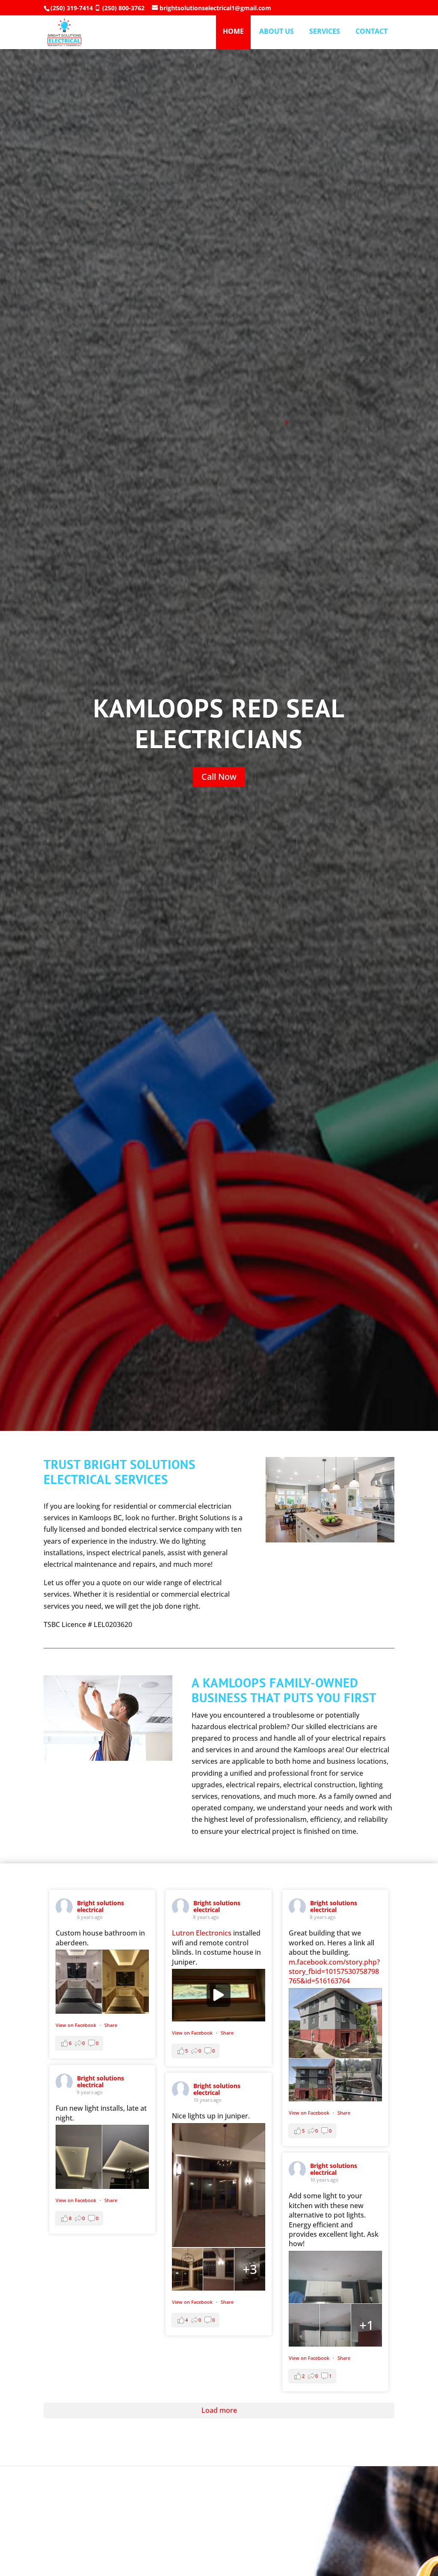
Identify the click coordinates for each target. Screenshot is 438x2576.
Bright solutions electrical (101, 1906)
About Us (277, 32)
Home (233, 31)
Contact (371, 32)
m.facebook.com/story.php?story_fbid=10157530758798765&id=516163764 (334, 1972)
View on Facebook (77, 2025)
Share (111, 2025)
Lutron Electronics (202, 1933)
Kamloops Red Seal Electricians (219, 723)
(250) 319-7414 (72, 8)
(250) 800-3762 (123, 8)
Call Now (219, 777)
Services (325, 32)
